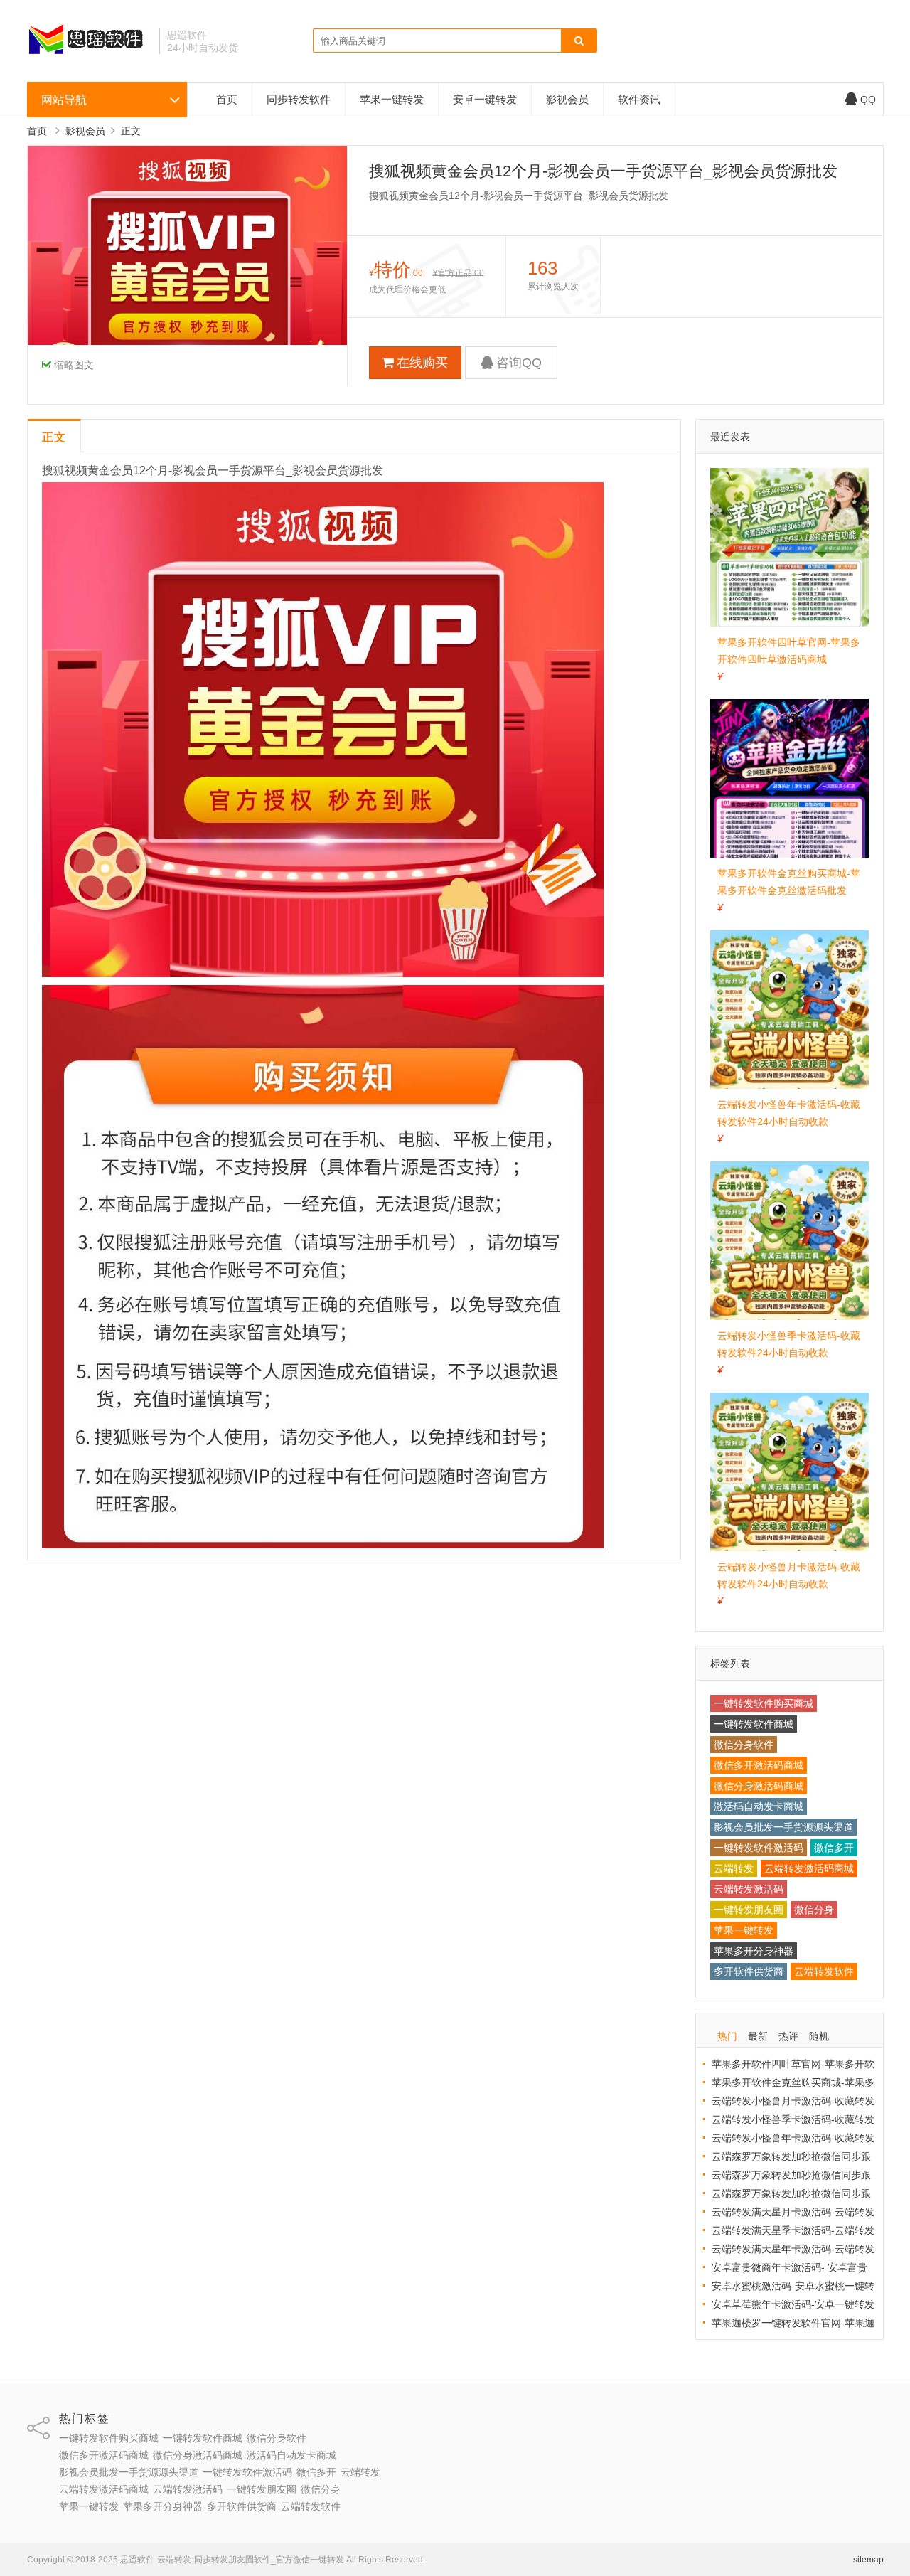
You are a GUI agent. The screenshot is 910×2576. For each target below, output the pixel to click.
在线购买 (422, 363)
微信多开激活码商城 (759, 1765)
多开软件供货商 (749, 1971)
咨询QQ (519, 363)
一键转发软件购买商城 (764, 1703)
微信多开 (834, 1848)
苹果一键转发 (392, 99)
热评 (788, 2036)
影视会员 (567, 99)
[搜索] (579, 41)
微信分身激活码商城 (759, 1786)
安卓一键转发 (485, 99)
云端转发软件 (824, 1971)
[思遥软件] (88, 53)
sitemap (868, 2560)
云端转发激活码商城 (809, 1868)
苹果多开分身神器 (754, 1951)
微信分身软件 (744, 1745)
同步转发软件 (299, 99)
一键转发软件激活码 (759, 1848)
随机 (819, 2036)
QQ (868, 100)
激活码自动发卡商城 (759, 1806)
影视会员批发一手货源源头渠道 (783, 1827)
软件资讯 (639, 99)
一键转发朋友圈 (749, 1910)
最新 (758, 2036)
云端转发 (734, 1868)
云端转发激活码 (749, 1889)
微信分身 (814, 1910)
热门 (727, 2036)
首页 (227, 99)
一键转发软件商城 (754, 1724)
